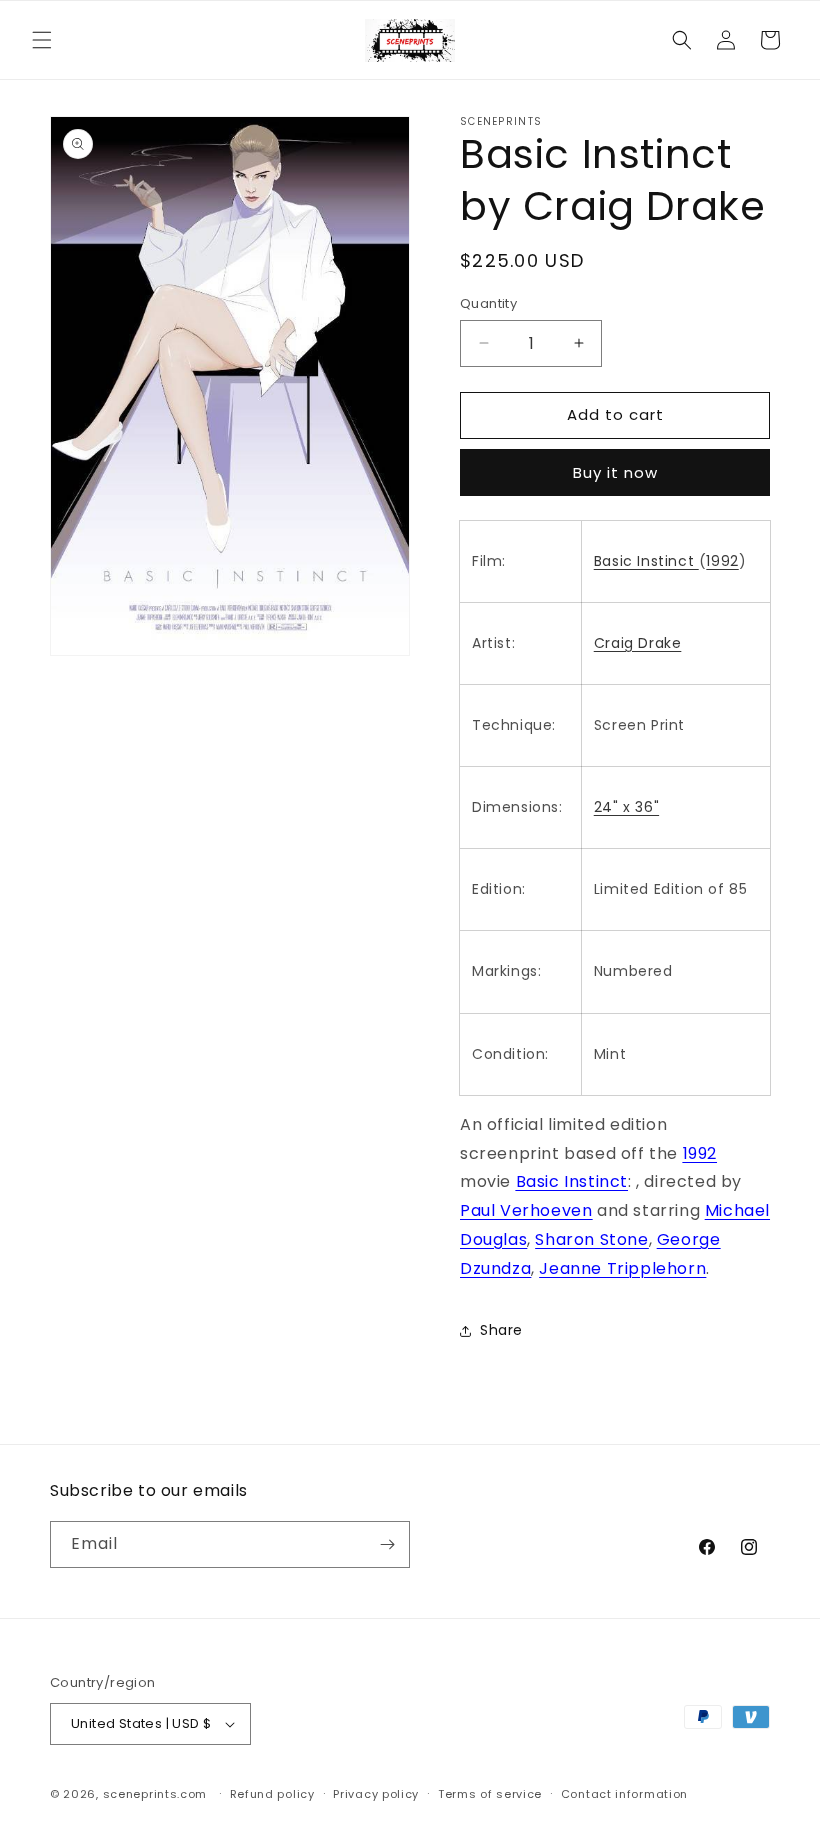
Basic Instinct (646, 561)
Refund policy (272, 1794)
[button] (42, 40)
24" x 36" (626, 807)
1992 (722, 561)
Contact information (624, 1794)
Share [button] (501, 1330)
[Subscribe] (387, 1544)
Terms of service (490, 1794)
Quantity (488, 303)
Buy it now (615, 472)
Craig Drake (638, 643)
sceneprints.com (155, 1794)
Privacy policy (376, 1794)
